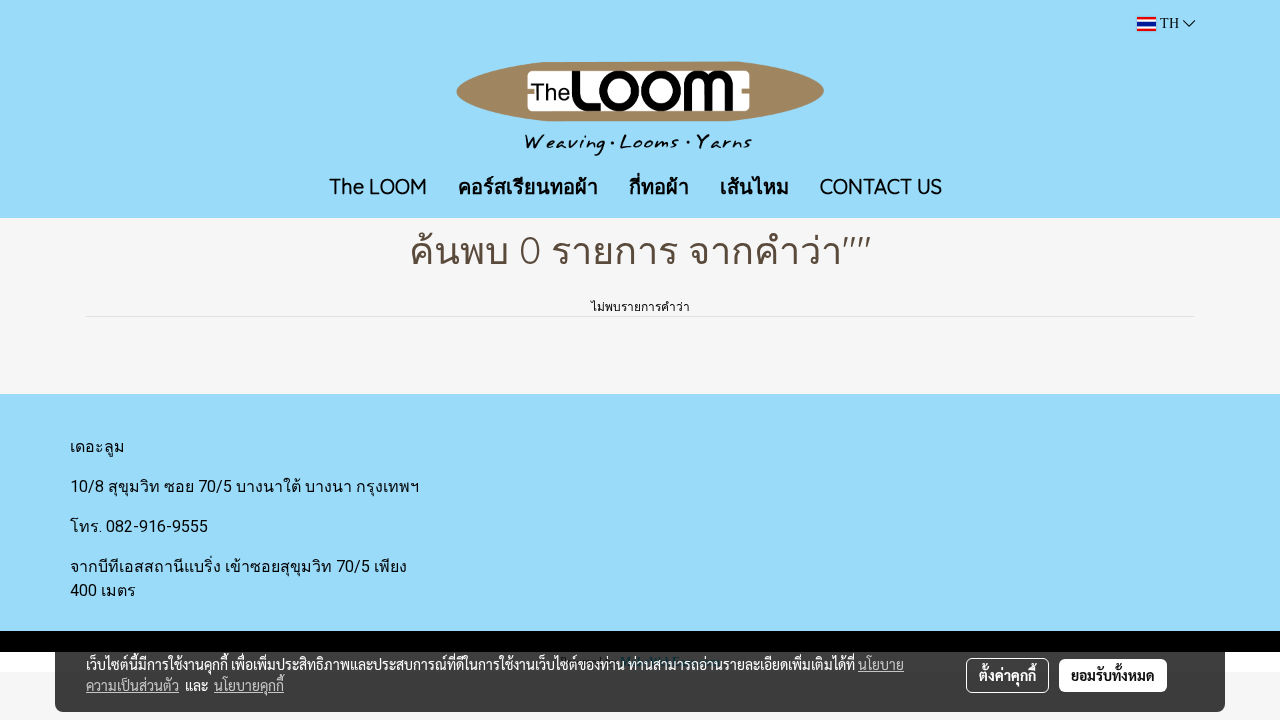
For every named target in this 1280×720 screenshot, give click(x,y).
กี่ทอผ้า (659, 186)
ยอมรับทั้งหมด (1113, 675)
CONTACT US (881, 186)
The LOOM (378, 186)
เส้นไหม (754, 186)
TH (1169, 23)
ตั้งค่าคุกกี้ (1007, 675)
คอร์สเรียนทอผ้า (528, 186)
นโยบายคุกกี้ (249, 685)
